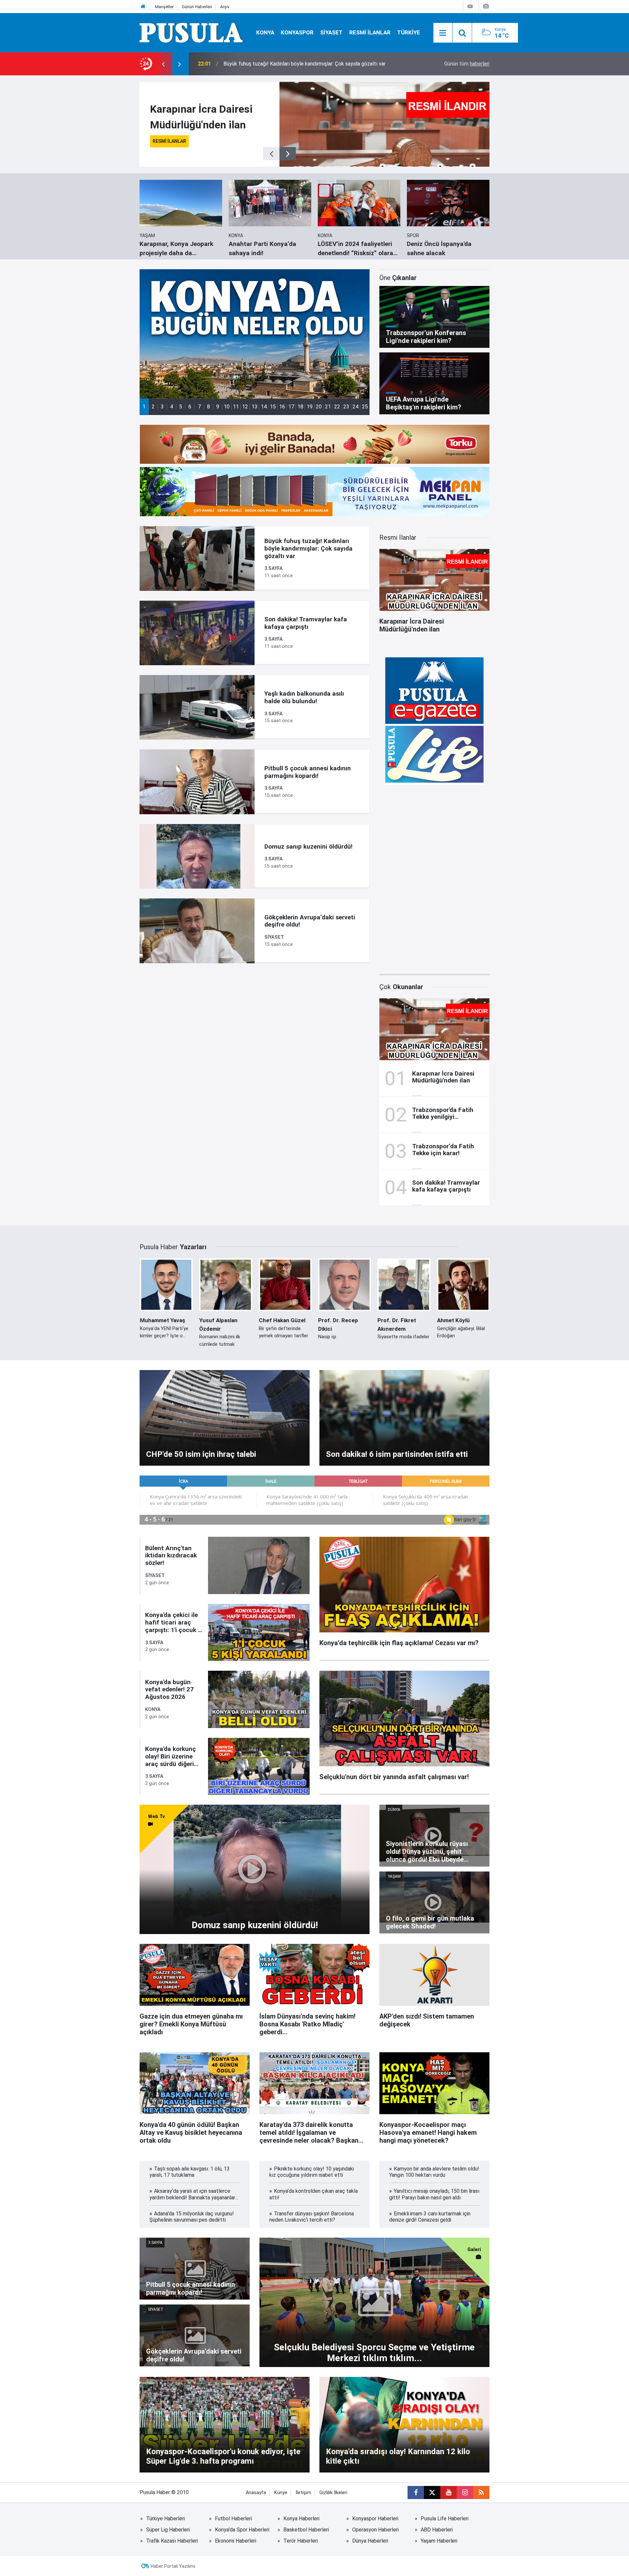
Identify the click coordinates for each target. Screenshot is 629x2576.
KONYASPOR (297, 32)
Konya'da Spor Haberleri (242, 2530)
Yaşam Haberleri (439, 2541)
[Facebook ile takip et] (416, 2492)
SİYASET (331, 32)
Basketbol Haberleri (306, 2530)
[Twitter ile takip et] (432, 2492)
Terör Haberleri (301, 2541)
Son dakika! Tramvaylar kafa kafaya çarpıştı (273, 64)
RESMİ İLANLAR (370, 32)
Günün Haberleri (197, 7)
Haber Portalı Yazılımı (173, 2566)
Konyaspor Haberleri (375, 2519)
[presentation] (163, 64)
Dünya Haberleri (370, 2541)
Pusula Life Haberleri (445, 2519)
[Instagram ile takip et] (465, 2492)
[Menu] (443, 33)
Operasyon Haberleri (375, 2530)
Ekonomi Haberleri (236, 2541)
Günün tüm (467, 64)
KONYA (265, 32)
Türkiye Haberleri (165, 2519)
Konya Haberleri (301, 2519)
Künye (281, 2493)
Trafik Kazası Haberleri (172, 2541)
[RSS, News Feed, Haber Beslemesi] (481, 2492)
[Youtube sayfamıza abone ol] (448, 2492)
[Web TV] (470, 6)
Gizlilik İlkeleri (333, 2493)
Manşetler (164, 7)
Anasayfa (256, 2493)
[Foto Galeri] (486, 6)
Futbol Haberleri (233, 2519)
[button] (144, 407)
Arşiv (225, 7)
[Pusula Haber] (191, 32)
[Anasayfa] (143, 7)
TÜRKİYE (409, 32)
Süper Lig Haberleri (168, 2530)
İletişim (303, 2493)
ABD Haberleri (437, 2530)
